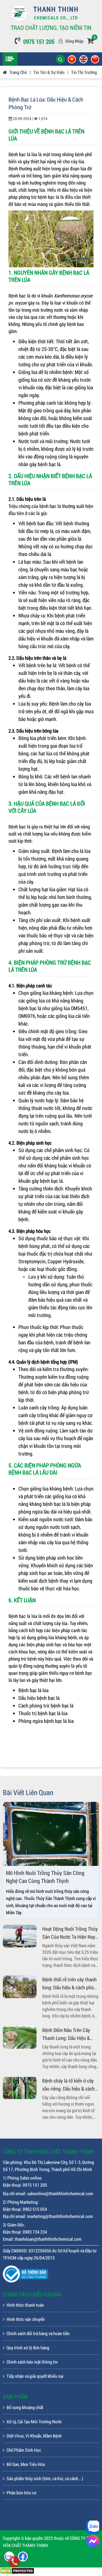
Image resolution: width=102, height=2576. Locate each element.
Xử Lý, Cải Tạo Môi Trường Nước (34, 2421)
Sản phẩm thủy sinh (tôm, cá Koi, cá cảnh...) (45, 2478)
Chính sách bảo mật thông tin (32, 2362)
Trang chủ (18, 72)
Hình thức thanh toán (25, 2305)
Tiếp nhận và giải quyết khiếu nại (35, 2376)
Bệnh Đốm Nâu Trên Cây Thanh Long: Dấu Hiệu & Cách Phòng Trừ (66, 2038)
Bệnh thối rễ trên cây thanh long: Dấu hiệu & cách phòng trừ (71, 1987)
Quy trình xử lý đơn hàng (28, 2347)
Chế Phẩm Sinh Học (24, 2450)
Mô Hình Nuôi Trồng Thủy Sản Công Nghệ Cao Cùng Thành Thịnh (45, 1877)
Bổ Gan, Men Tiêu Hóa (26, 2464)
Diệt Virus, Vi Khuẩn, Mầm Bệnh (34, 2436)
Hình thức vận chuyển (26, 2319)
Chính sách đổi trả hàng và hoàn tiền (38, 2333)
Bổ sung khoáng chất (25, 2407)
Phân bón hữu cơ (21, 2493)
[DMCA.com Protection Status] (17, 2572)
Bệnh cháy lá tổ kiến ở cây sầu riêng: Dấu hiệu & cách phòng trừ (68, 2089)
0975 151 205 (39, 42)
